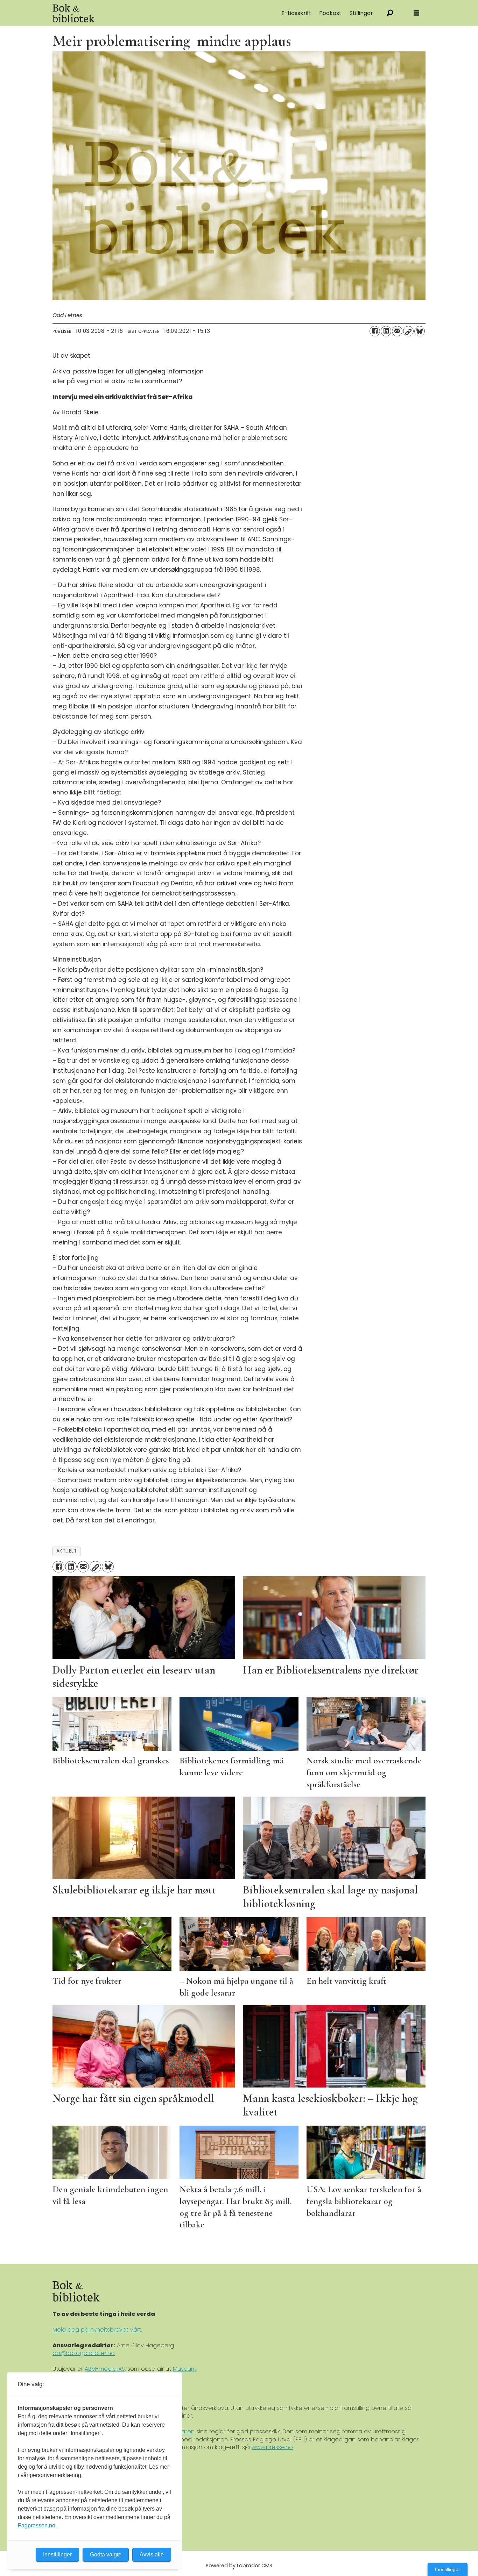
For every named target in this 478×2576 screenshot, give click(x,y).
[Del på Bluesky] (420, 331)
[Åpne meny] (416, 13)
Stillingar (361, 13)
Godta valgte (106, 2554)
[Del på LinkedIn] (386, 331)
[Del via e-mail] (397, 331)
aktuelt (67, 1551)
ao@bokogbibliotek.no (84, 2353)
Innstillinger (448, 2569)
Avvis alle (152, 2554)
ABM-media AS (105, 2369)
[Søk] (390, 13)
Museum (185, 2369)
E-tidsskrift (296, 13)
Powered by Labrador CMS (239, 2566)
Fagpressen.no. (37, 2525)
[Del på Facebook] (375, 331)
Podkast (330, 13)
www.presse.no (272, 2447)
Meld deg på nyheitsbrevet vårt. (97, 2330)
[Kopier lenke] (408, 331)
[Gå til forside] (131, 13)
